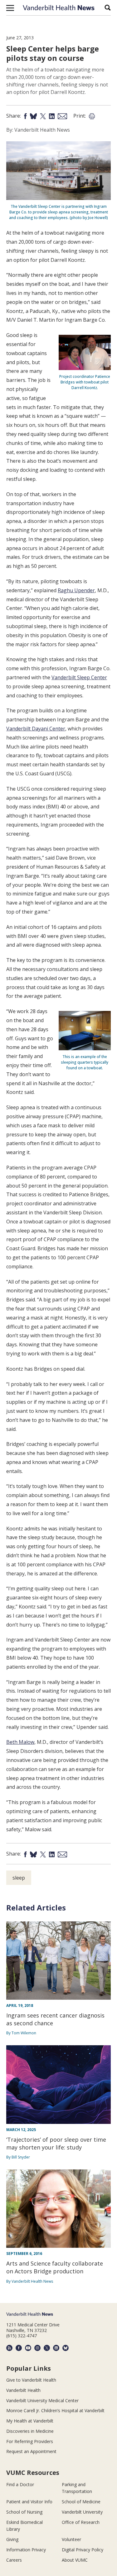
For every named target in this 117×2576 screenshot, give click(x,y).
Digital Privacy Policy (83, 2550)
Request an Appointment (31, 2451)
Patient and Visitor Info (29, 2502)
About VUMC (75, 2560)
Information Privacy (26, 2550)
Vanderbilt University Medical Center (42, 2400)
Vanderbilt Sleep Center (79, 677)
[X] (47, 2348)
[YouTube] (28, 2348)
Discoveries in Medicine (30, 2431)
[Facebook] (19, 2348)
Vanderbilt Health (23, 2390)
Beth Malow (20, 1742)
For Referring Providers (30, 2441)
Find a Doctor (20, 2484)
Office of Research (81, 2522)
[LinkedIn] (56, 2348)
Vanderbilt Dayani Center (36, 729)
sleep (19, 1878)
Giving (12, 2539)
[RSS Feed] (9, 2348)
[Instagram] (37, 2348)
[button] (10, 8)
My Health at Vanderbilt (30, 2421)
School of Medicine (81, 2502)
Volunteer (71, 2539)
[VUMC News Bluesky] (66, 2348)
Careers (14, 2560)
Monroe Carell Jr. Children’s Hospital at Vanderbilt (55, 2410)
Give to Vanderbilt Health (31, 2380)
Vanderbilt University (82, 2512)
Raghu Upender (76, 590)
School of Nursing (24, 2512)
